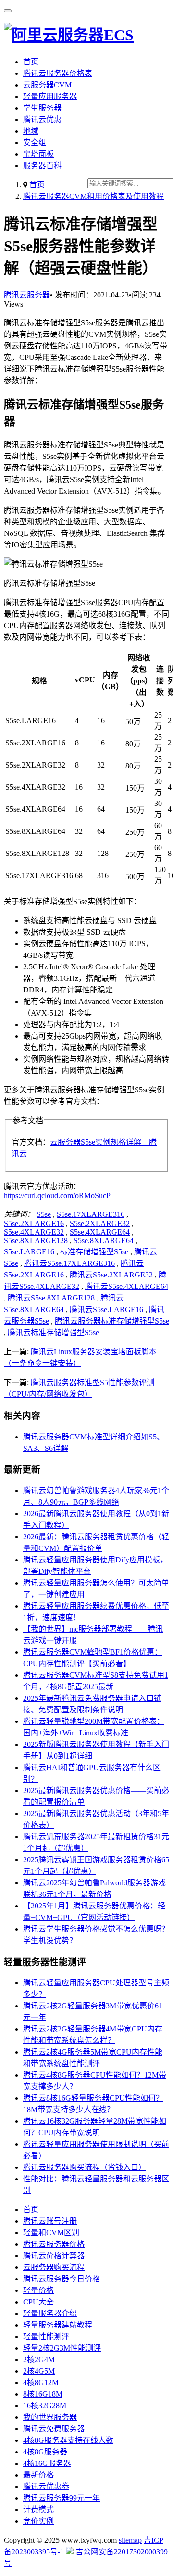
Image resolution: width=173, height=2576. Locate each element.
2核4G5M (39, 2371)
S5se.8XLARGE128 (36, 1241)
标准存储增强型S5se (94, 1252)
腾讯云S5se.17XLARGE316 (69, 1263)
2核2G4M (39, 2359)
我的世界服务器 (50, 2417)
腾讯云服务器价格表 (58, 73)
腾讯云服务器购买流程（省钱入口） (85, 2167)
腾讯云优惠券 (46, 2486)
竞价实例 (38, 2521)
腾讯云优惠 (42, 119)
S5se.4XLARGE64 (100, 1232)
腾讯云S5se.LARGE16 (106, 1309)
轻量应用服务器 (50, 96)
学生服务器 (42, 108)
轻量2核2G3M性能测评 (62, 2348)
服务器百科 (42, 166)
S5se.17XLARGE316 (91, 1214)
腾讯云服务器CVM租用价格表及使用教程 (93, 196)
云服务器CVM (47, 85)
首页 (31, 62)
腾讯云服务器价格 (54, 2244)
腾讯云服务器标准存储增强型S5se (112, 1321)
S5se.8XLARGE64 (104, 1241)
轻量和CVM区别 (51, 2233)
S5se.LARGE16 (29, 1252)
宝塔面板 (38, 154)
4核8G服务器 (45, 2452)
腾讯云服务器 (27, 295)
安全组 (35, 142)
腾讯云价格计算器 (54, 2256)
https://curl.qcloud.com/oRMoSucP (57, 1195)
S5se (44, 1214)
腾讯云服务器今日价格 (62, 2279)
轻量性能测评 (46, 2336)
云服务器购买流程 (54, 2267)
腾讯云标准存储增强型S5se (53, 1332)
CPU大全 (38, 2302)
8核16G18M (43, 2394)
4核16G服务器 (47, 2463)
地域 (31, 131)
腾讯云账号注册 (50, 2221)
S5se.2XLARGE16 (34, 1223)
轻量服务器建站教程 (58, 2325)
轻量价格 (38, 2290)
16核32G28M (45, 2406)
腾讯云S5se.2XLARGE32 (111, 1275)
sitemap (130, 2540)
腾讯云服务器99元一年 (62, 2498)
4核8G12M (41, 2383)
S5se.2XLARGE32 (100, 1223)
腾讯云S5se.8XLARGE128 (51, 1298)
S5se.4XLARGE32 (34, 1232)
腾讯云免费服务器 (54, 2429)
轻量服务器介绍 (50, 2313)
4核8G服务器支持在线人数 (68, 2440)
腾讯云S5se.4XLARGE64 (127, 1286)
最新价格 (38, 2475)
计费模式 (38, 2509)
